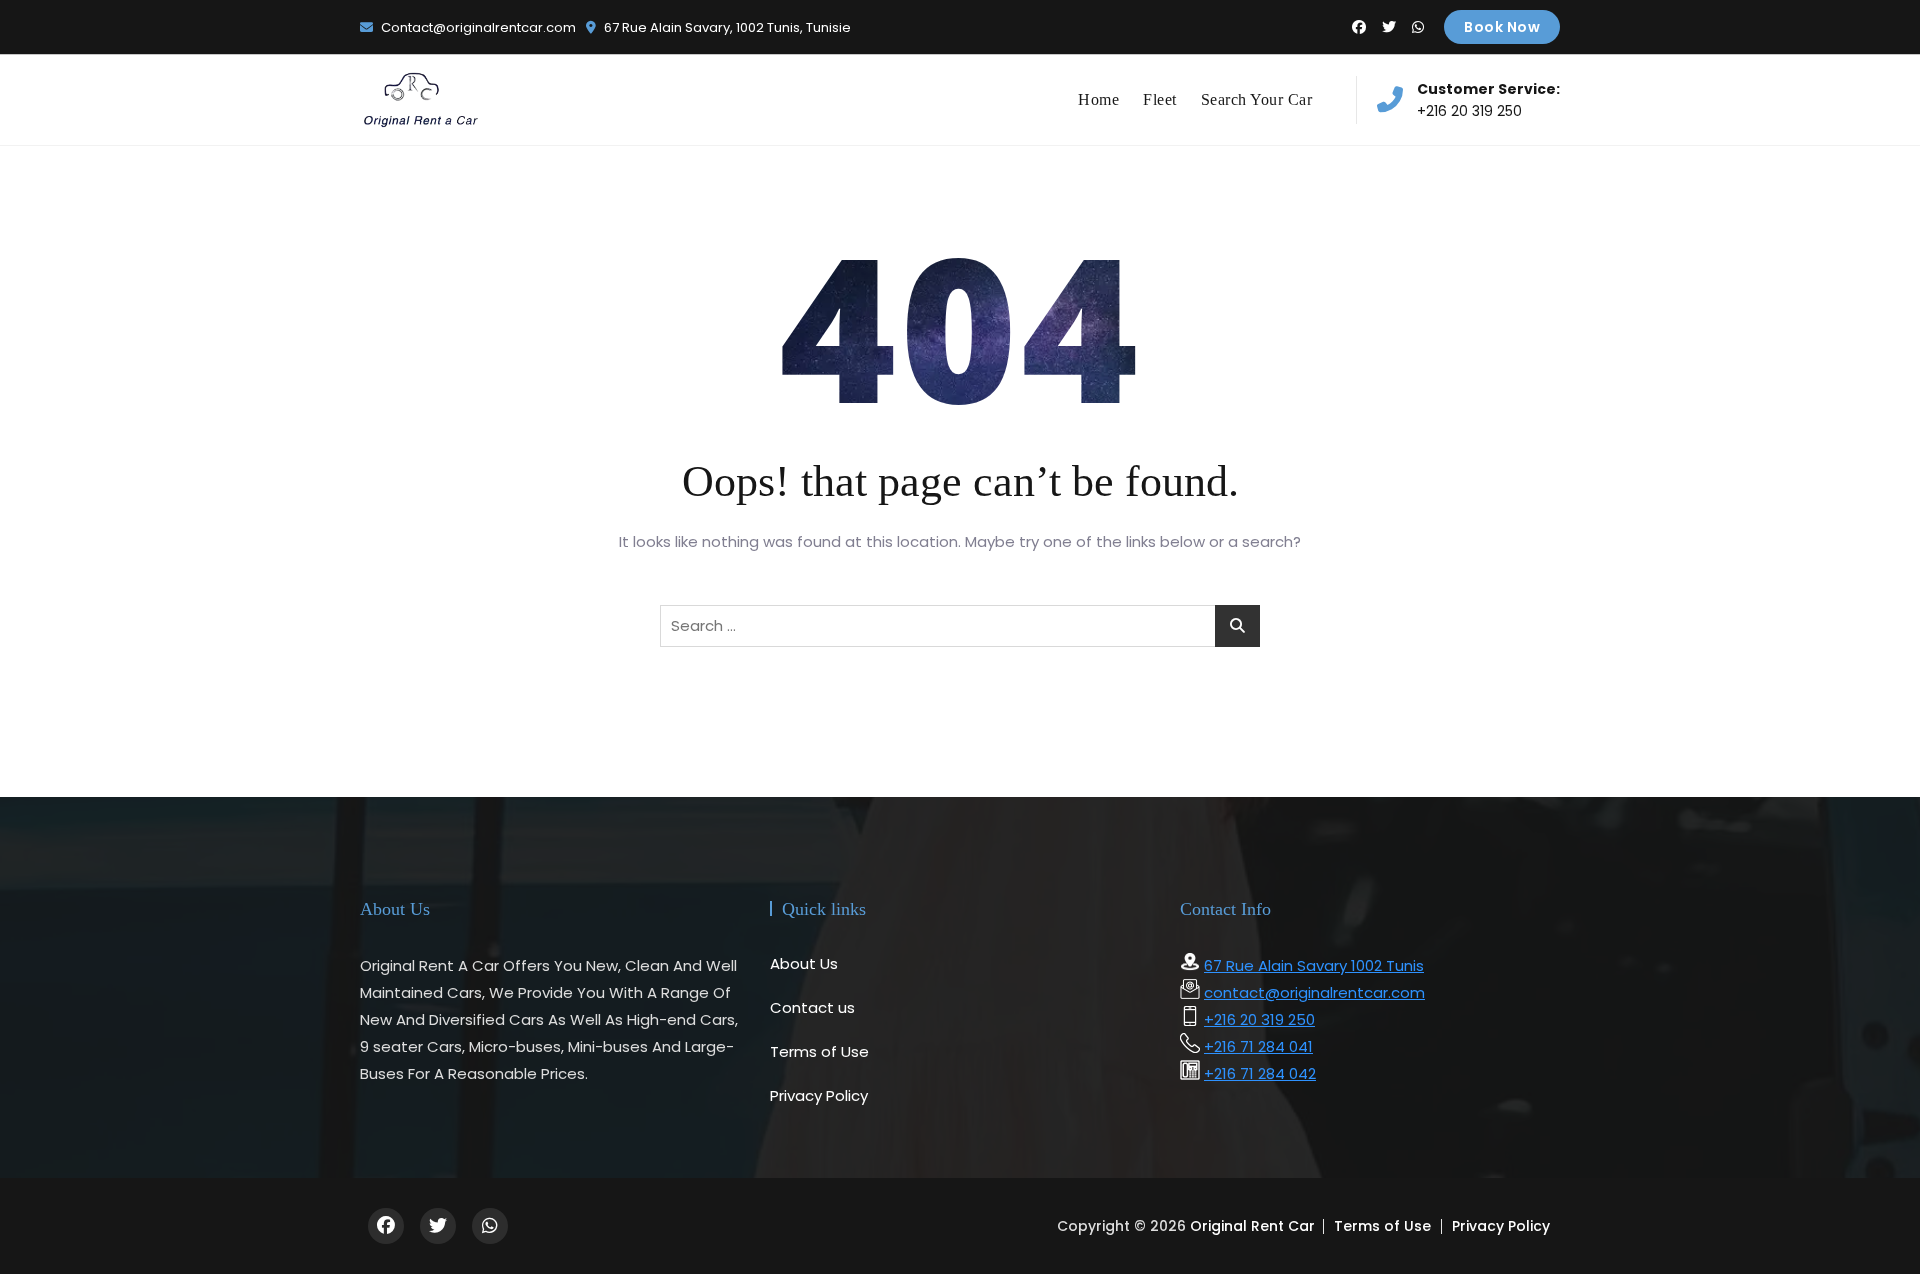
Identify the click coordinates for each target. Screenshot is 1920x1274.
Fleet (1160, 99)
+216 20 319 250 (1488, 100)
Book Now (1502, 27)
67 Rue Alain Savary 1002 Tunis (1314, 965)
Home (1098, 99)
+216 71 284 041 (1258, 1046)
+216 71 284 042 (1260, 1073)
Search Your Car (1257, 99)
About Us (804, 963)
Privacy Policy (819, 1095)
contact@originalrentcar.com (1314, 992)
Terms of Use (819, 1051)
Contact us (812, 1007)
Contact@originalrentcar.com (477, 27)
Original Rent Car (1252, 1226)
